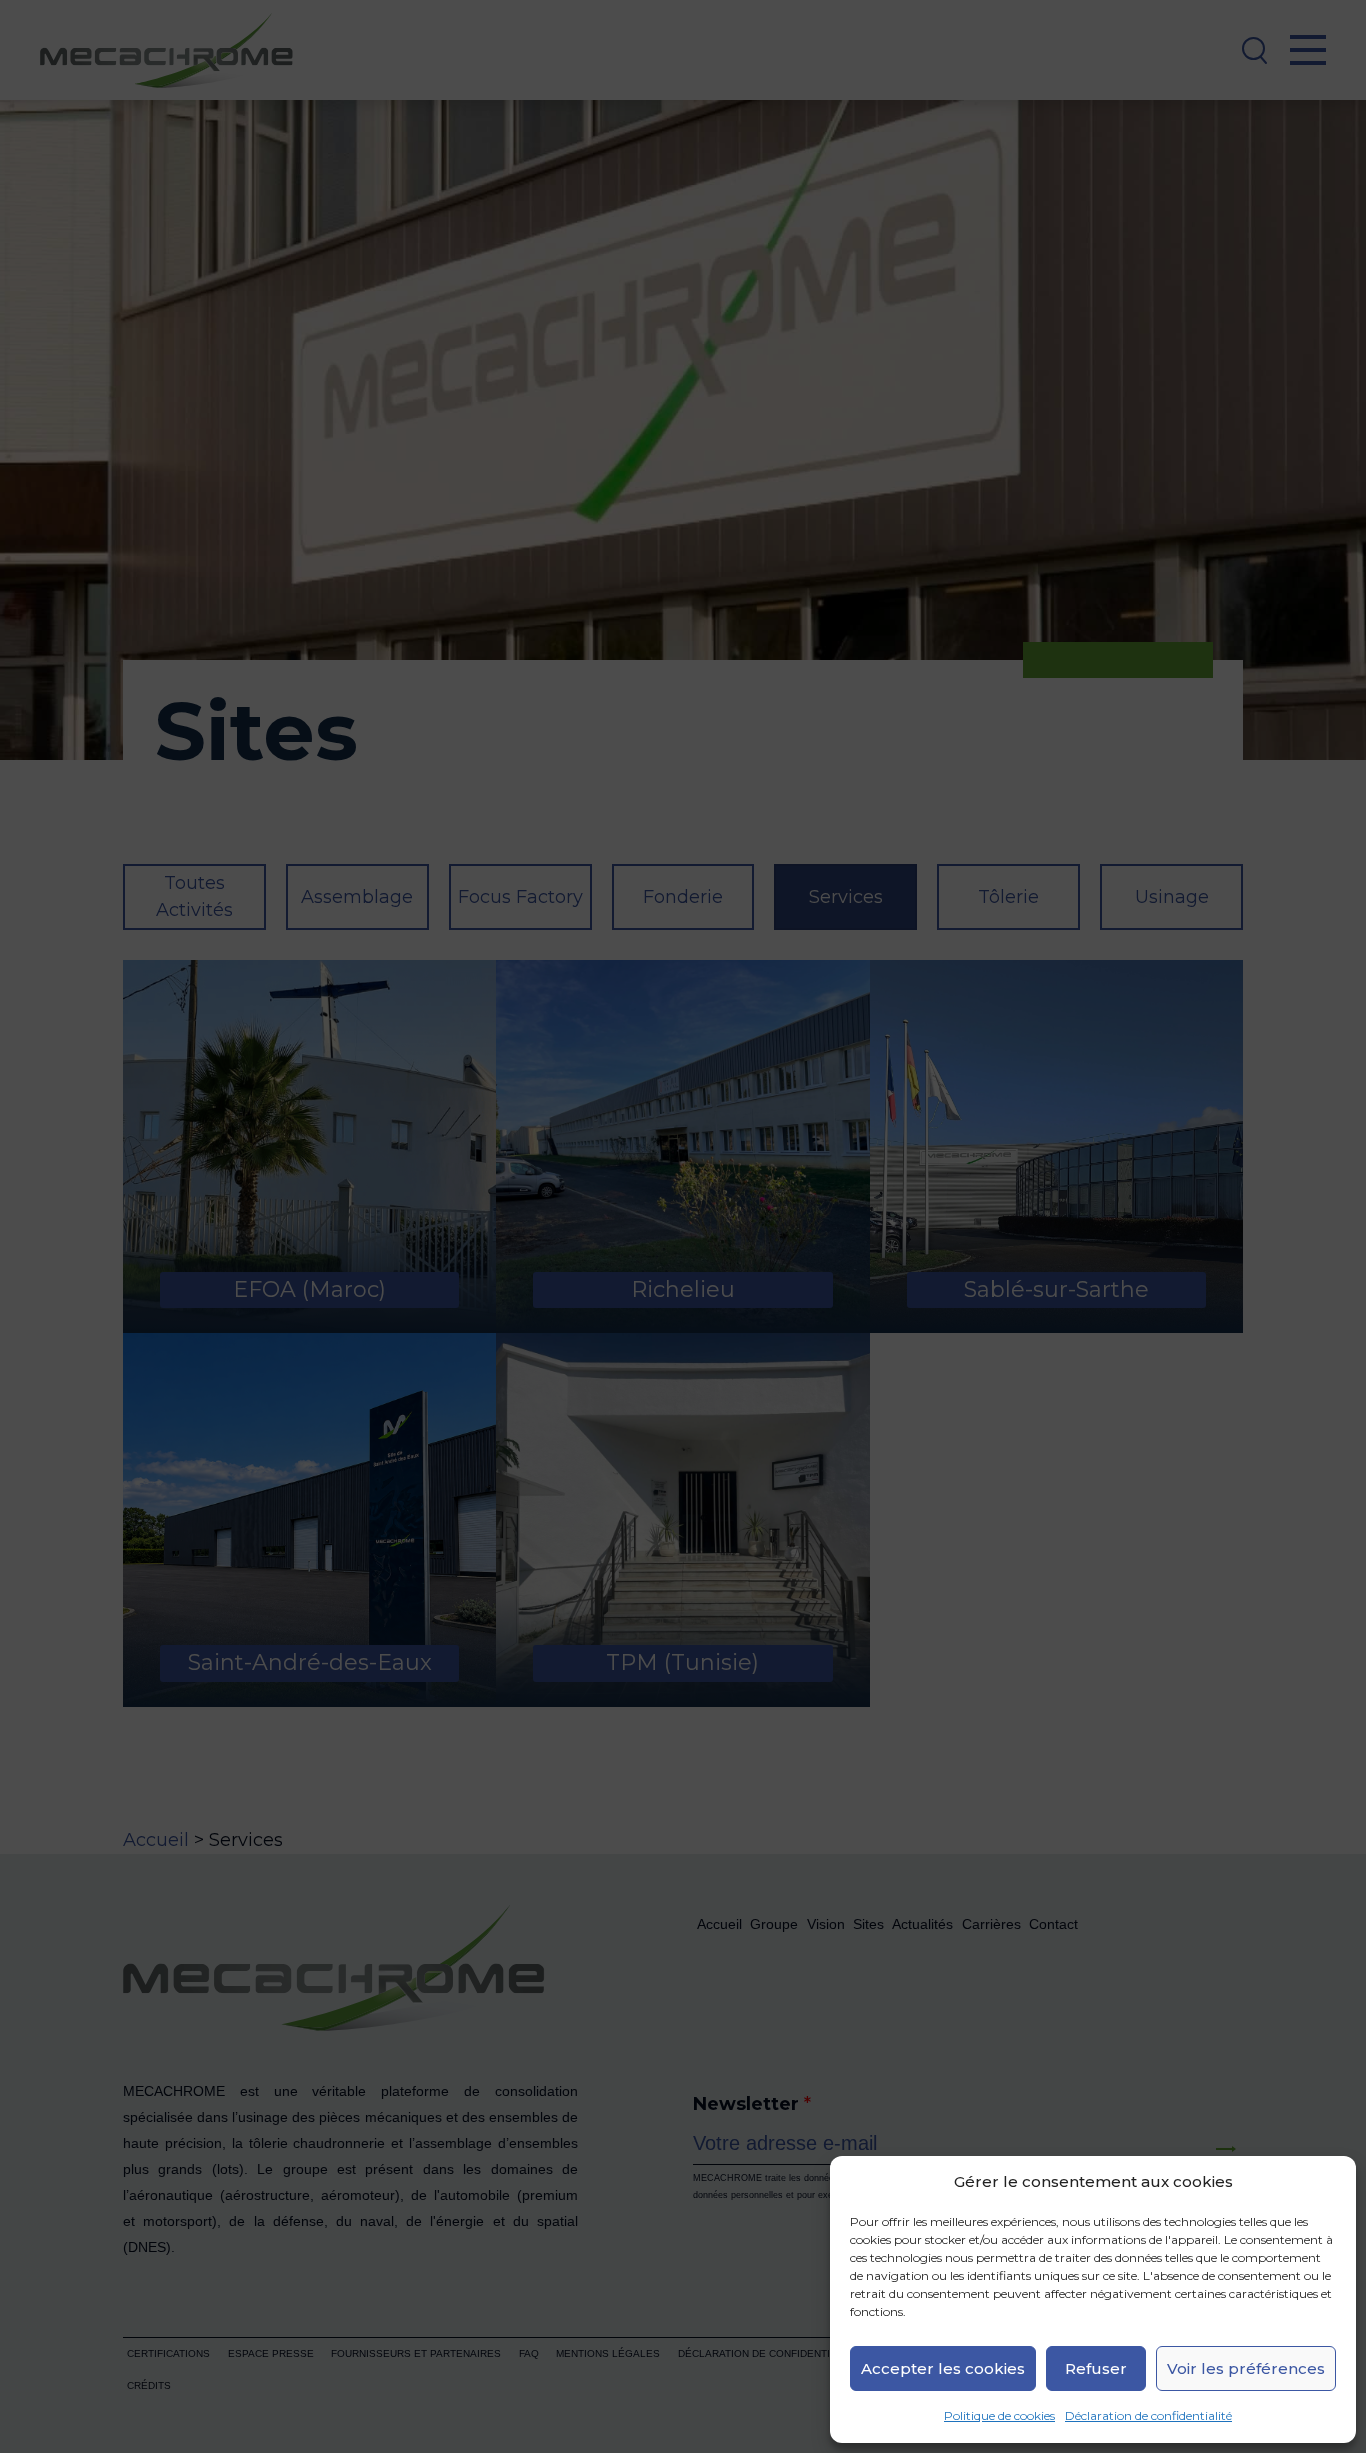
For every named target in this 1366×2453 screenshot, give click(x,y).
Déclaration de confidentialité (1148, 2415)
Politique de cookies (999, 2415)
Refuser (1096, 2368)
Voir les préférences (1246, 2368)
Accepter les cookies (943, 2368)
